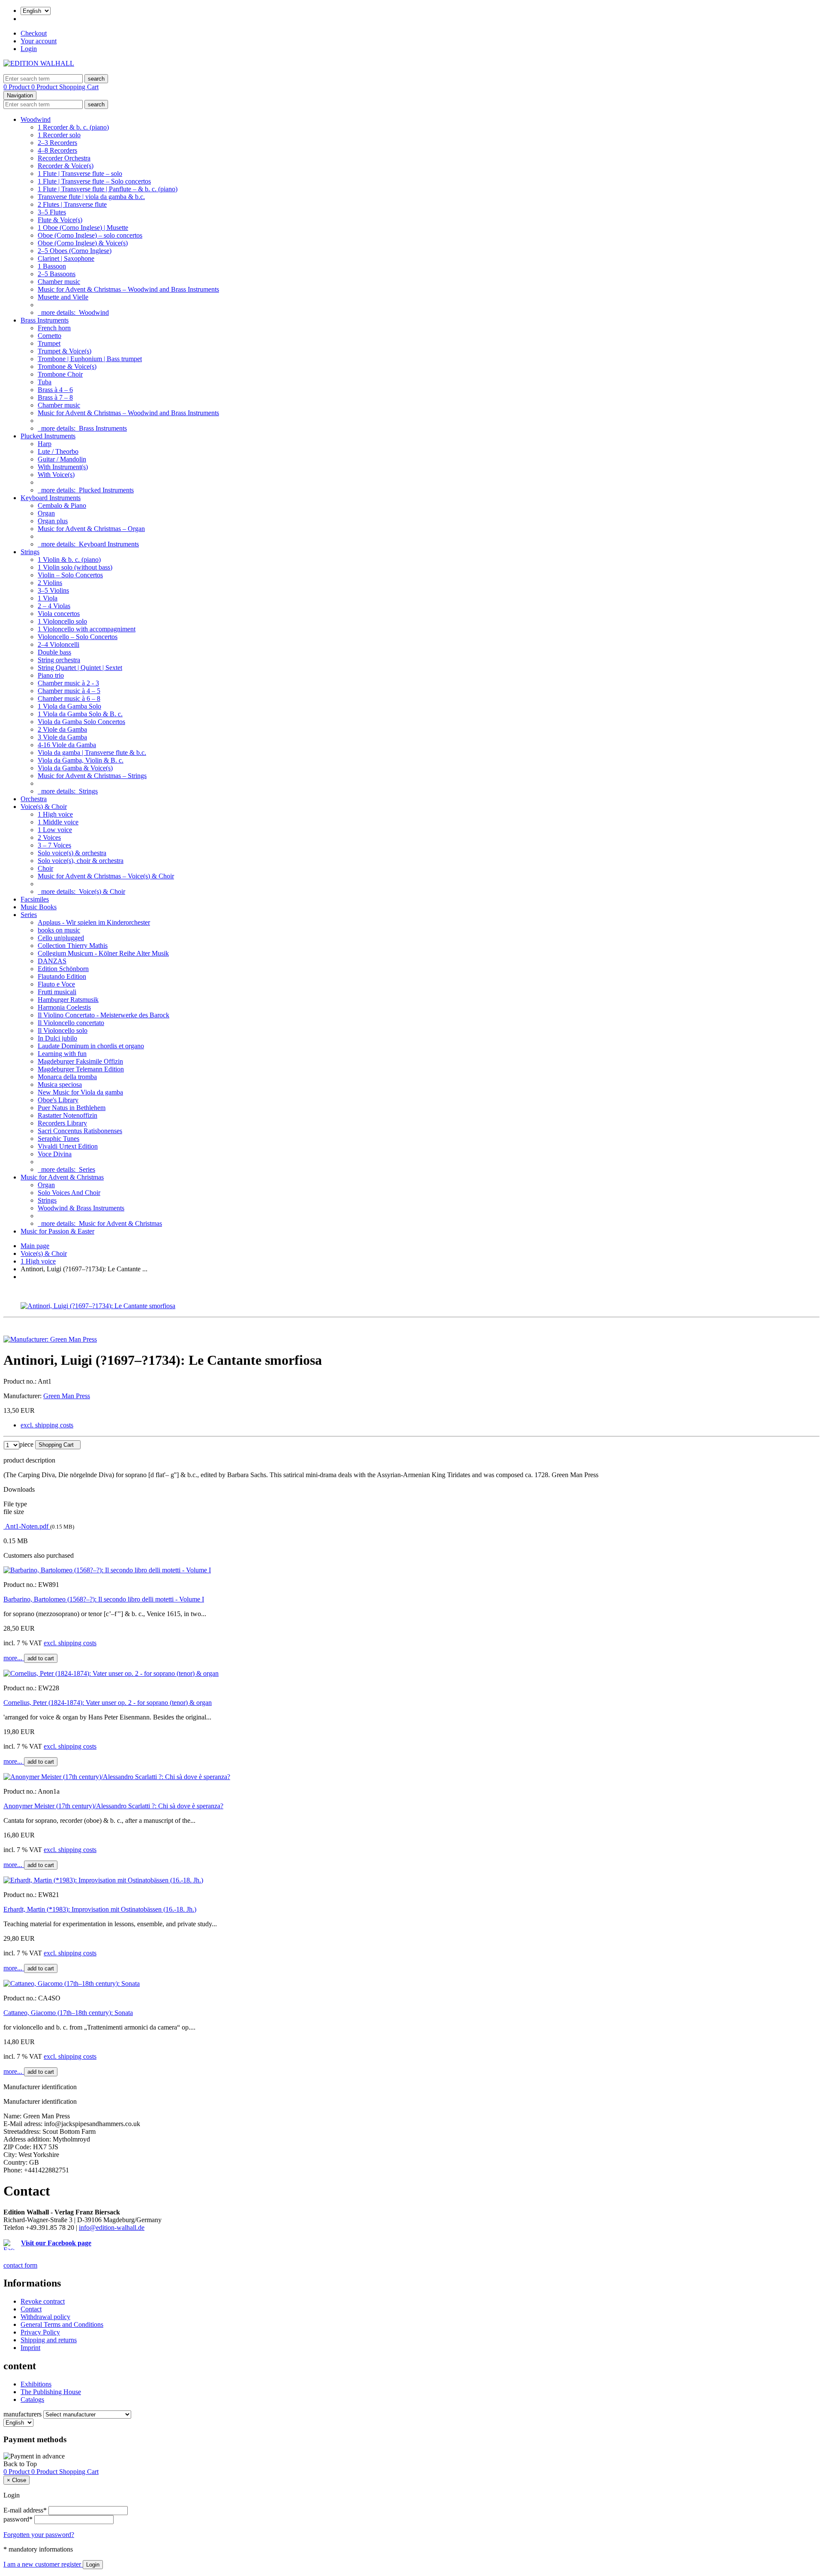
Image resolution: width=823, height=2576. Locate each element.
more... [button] (14, 1658)
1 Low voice (55, 830)
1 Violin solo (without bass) (75, 567)
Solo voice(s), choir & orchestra (81, 861)
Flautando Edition (62, 976)
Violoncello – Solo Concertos (78, 637)
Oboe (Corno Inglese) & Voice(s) (83, 243)
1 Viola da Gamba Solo (69, 706)
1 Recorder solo (59, 135)
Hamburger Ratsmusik (68, 1000)
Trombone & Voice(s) (67, 366)
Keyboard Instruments (51, 498)
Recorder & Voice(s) (66, 166)
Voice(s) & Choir (44, 807)
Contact (31, 2309)
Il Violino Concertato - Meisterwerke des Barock (104, 1015)
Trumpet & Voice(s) (65, 351)
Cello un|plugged (61, 938)
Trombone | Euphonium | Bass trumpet (90, 359)
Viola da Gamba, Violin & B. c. (81, 760)
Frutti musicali (57, 992)
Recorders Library (62, 1123)
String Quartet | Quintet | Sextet (80, 668)
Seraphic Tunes (59, 1139)
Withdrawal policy (45, 2317)
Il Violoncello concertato (71, 1023)
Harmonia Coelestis (64, 1007)
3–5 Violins (53, 590)
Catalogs (32, 2400)
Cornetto (50, 336)
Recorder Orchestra (64, 158)
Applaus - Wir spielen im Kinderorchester (94, 922)
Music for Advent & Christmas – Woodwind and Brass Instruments (128, 289)
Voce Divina (55, 1154)
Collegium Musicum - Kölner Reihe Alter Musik (103, 953)
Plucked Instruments (48, 436)
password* (18, 2519)
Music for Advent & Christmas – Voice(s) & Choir (106, 876)
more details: (73, 312)
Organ (46, 513)
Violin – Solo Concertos (70, 575)
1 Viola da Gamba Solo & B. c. (80, 714)
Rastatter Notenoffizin (68, 1115)
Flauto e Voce (56, 984)
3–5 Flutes (52, 212)
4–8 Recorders (57, 150)
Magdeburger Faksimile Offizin (80, 1061)
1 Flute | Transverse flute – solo (80, 173)
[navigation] (20, 2464)
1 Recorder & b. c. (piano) (73, 127)
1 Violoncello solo (62, 621)
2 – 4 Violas (54, 606)
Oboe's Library (58, 1100)
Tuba (45, 382)
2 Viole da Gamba (62, 729)
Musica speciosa (60, 1084)
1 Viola (48, 598)
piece (26, 1444)
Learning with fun (62, 1054)
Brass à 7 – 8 (55, 397)
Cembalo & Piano (62, 505)
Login (29, 49)
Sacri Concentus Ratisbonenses (80, 1131)
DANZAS (52, 961)
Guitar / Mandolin (62, 459)
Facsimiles (35, 899)
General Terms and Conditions (62, 2324)
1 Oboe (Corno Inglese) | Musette (83, 228)
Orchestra (34, 799)
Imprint (30, 2348)
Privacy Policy (40, 2332)
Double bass (54, 652)
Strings (30, 552)
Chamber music (59, 282)
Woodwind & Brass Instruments (81, 1208)
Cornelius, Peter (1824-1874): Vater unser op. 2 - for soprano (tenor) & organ (108, 1703)
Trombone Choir (60, 374)
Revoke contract (43, 2301)
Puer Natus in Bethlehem (72, 1108)
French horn (54, 328)
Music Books (39, 907)
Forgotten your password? (39, 2535)
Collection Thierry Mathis (73, 946)
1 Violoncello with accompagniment (87, 629)
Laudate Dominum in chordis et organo (91, 1046)
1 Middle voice (58, 822)
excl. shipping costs (47, 1425)
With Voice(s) (56, 475)
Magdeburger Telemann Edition (81, 1069)
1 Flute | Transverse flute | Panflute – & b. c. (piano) (108, 189)
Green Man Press (67, 1396)
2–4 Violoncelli (59, 644)
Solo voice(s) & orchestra (72, 853)
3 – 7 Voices (54, 845)
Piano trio (51, 675)
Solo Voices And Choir (69, 1193)
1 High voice (55, 814)
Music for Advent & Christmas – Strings (92, 776)
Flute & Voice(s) (60, 220)
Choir (45, 868)
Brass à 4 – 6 (55, 390)
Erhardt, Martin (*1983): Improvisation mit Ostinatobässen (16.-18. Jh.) (100, 1909)
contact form (20, 2265)
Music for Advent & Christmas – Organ (91, 529)
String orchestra (59, 660)
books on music (59, 930)
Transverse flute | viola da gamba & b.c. (91, 197)
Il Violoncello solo (63, 1030)
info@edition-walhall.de (112, 2228)
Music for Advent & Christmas (62, 1177)
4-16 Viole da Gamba (67, 745)
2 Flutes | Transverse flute (72, 204)
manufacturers (23, 2414)
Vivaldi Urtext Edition (68, 1146)
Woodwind (36, 119)
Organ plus (53, 521)
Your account (39, 41)
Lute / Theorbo (58, 451)
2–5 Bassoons (57, 274)
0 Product (17, 87)
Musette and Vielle (63, 297)
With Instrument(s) (63, 467)
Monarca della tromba (67, 1077)
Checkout (34, 33)
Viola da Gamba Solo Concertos (81, 722)
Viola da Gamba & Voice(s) (75, 768)
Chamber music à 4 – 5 (69, 691)
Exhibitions (36, 2384)
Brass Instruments (45, 320)
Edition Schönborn (63, 969)
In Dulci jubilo (57, 1038)
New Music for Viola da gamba (80, 1092)
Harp (45, 444)
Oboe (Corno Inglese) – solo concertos (90, 235)
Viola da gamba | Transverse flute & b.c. (92, 753)
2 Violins (50, 583)
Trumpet (49, 343)
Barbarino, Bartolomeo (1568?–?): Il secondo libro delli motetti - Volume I (104, 1599)
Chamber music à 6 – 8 (69, 698)
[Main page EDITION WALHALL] (39, 63)
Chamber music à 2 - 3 (68, 683)
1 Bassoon (52, 266)
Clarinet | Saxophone (66, 258)
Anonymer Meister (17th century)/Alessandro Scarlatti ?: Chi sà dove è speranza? (113, 1806)
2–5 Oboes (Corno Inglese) (75, 251)
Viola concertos (59, 614)
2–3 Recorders (57, 143)
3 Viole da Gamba (62, 737)
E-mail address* (25, 2510)
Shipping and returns (49, 2340)
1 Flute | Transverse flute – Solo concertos (94, 181)
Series (29, 915)
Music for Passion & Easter (57, 1231)
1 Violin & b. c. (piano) (69, 560)
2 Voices (49, 837)
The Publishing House (51, 2392)
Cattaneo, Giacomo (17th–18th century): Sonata (68, 2013)
